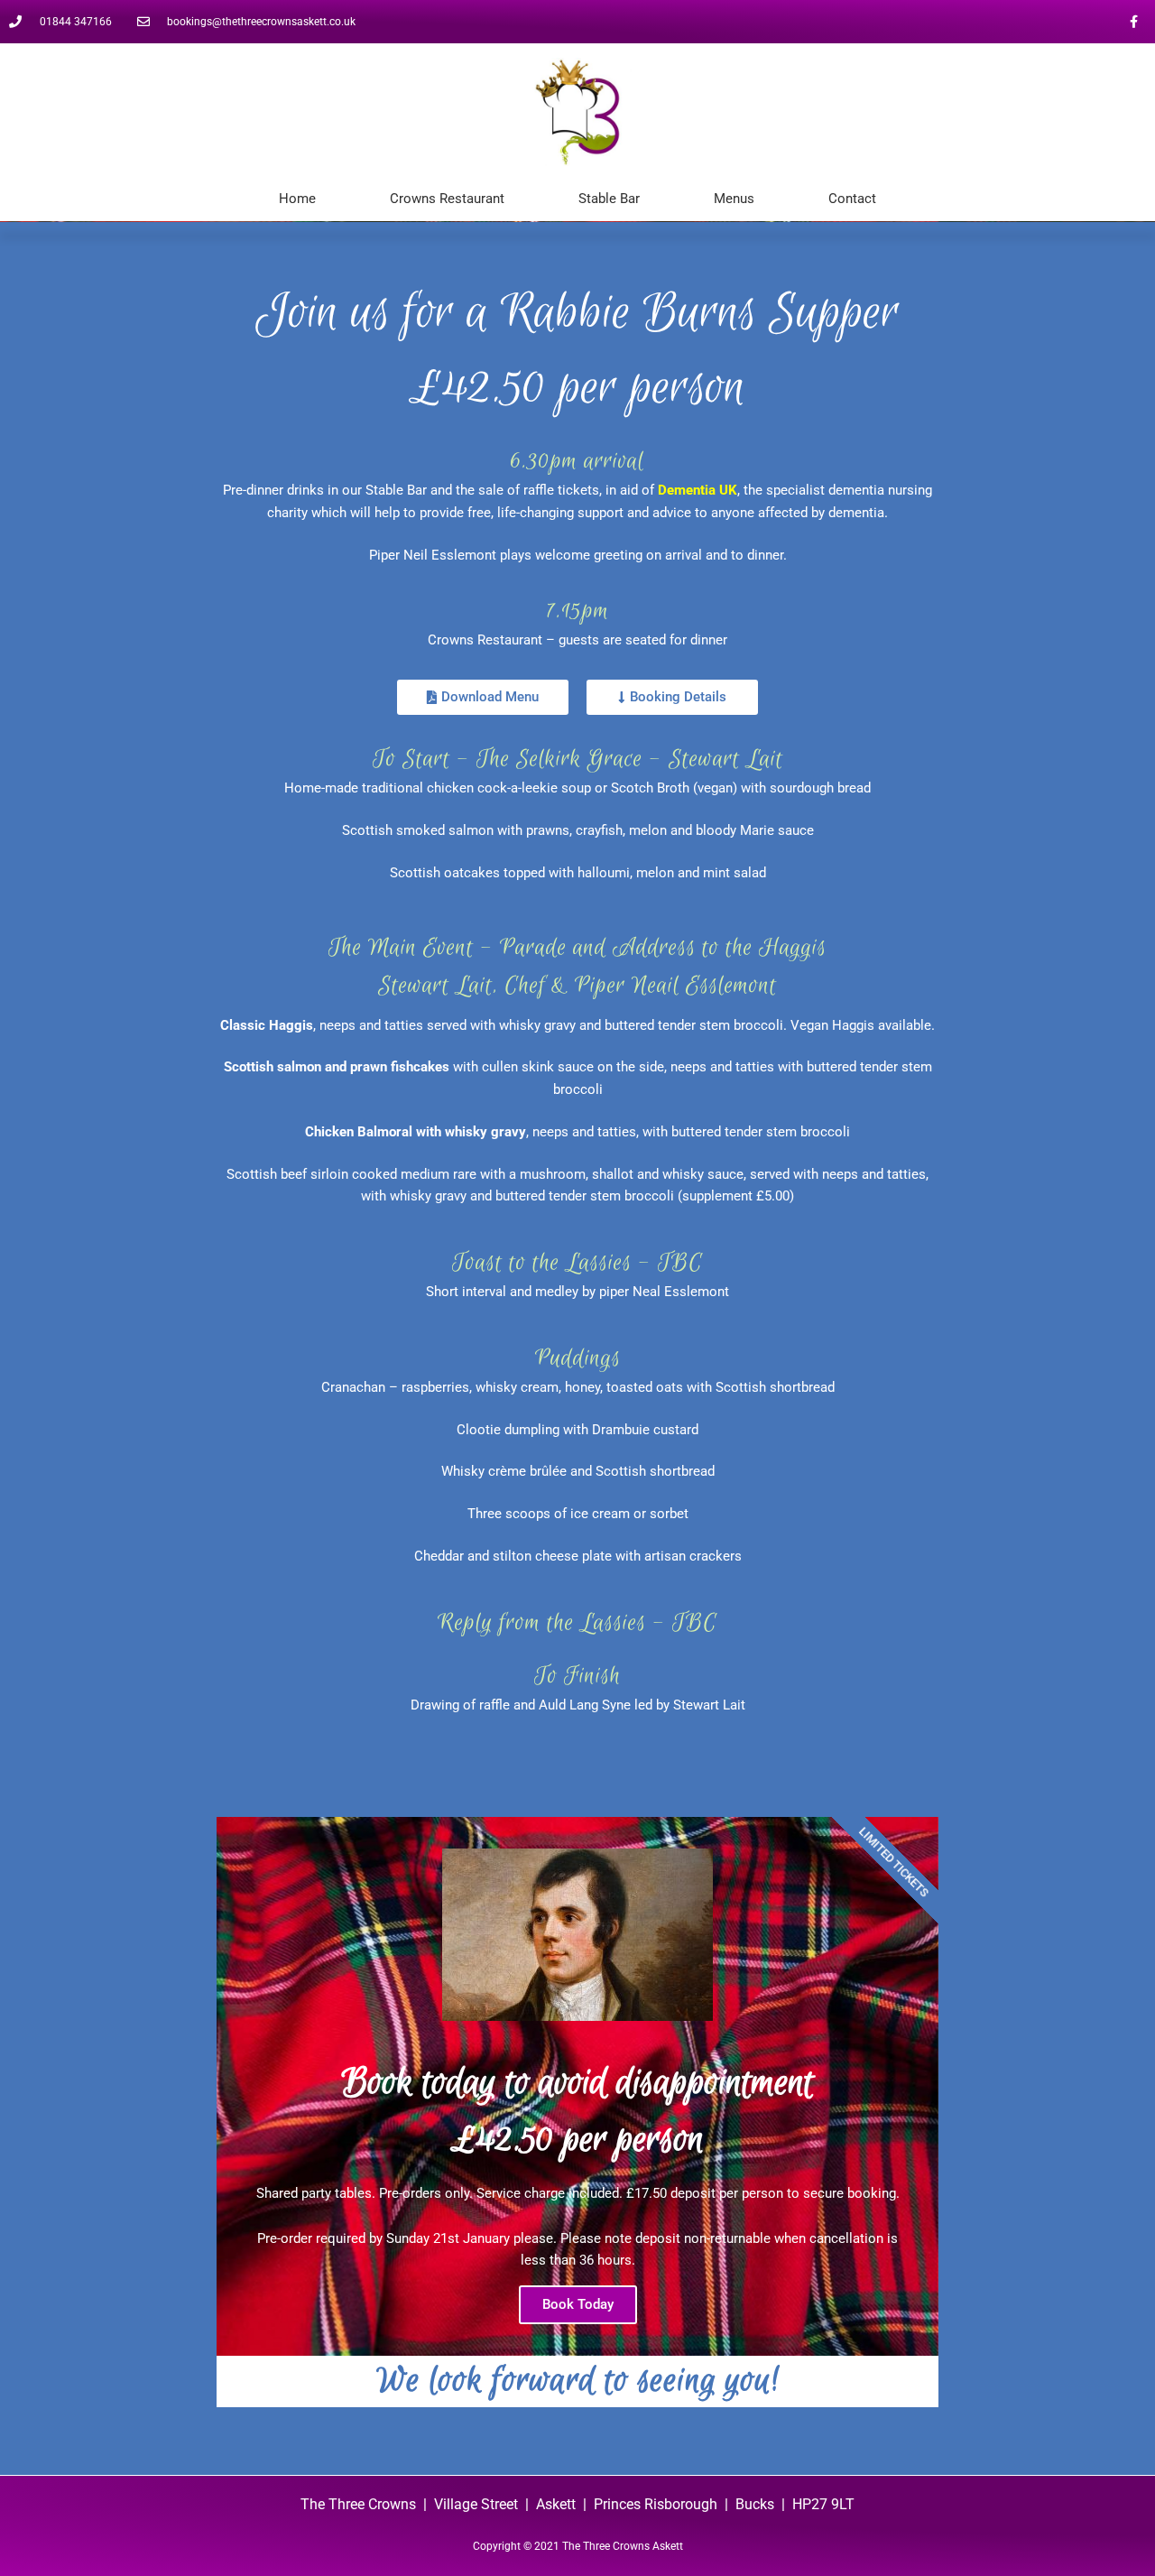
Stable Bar (609, 199)
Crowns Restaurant (447, 199)
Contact (852, 199)
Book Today (578, 2304)
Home (297, 199)
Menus (734, 199)
